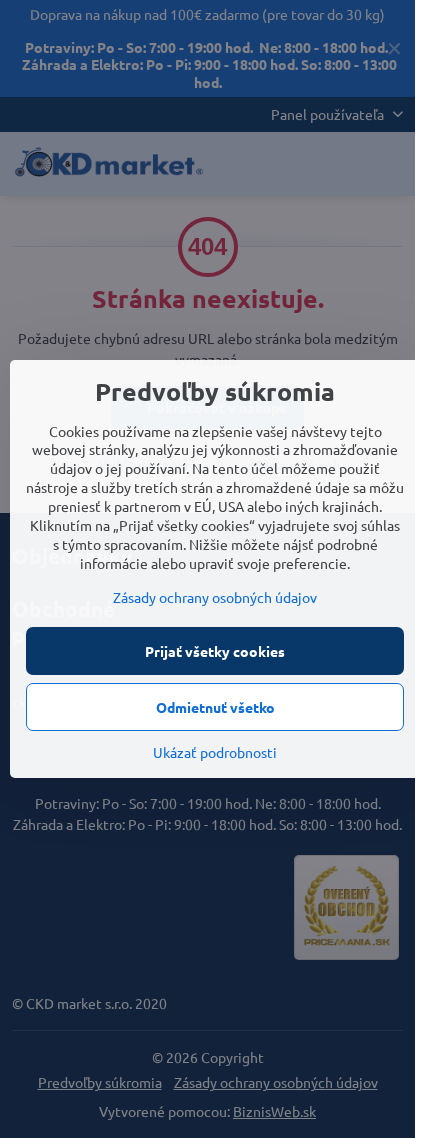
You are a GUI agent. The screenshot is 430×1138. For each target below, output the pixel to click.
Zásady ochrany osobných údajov (215, 597)
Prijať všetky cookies (215, 651)
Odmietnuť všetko (215, 707)
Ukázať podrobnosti (215, 752)
